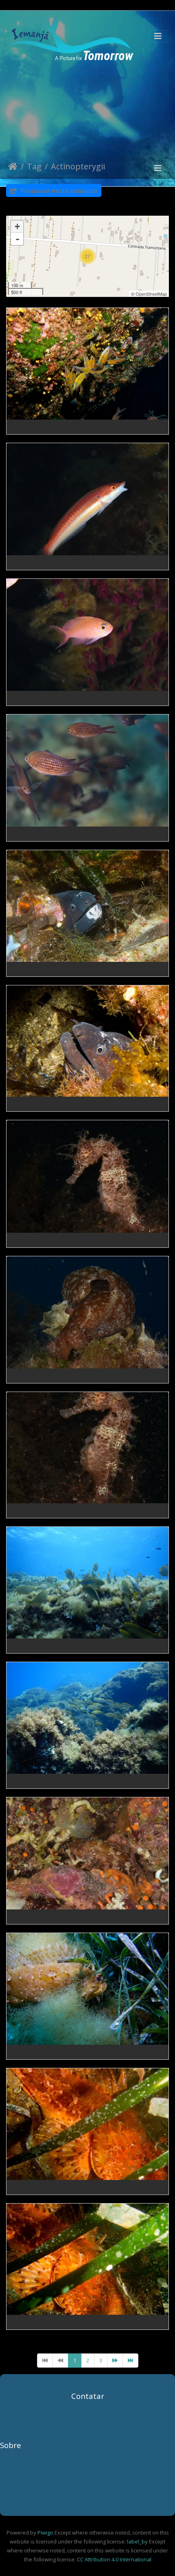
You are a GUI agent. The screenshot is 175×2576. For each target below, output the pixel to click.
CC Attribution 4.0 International (114, 2559)
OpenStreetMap (151, 294)
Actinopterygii (78, 167)
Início (13, 168)
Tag (34, 167)
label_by (137, 2541)
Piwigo (45, 2533)
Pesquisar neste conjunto (58, 190)
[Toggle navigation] (158, 36)
